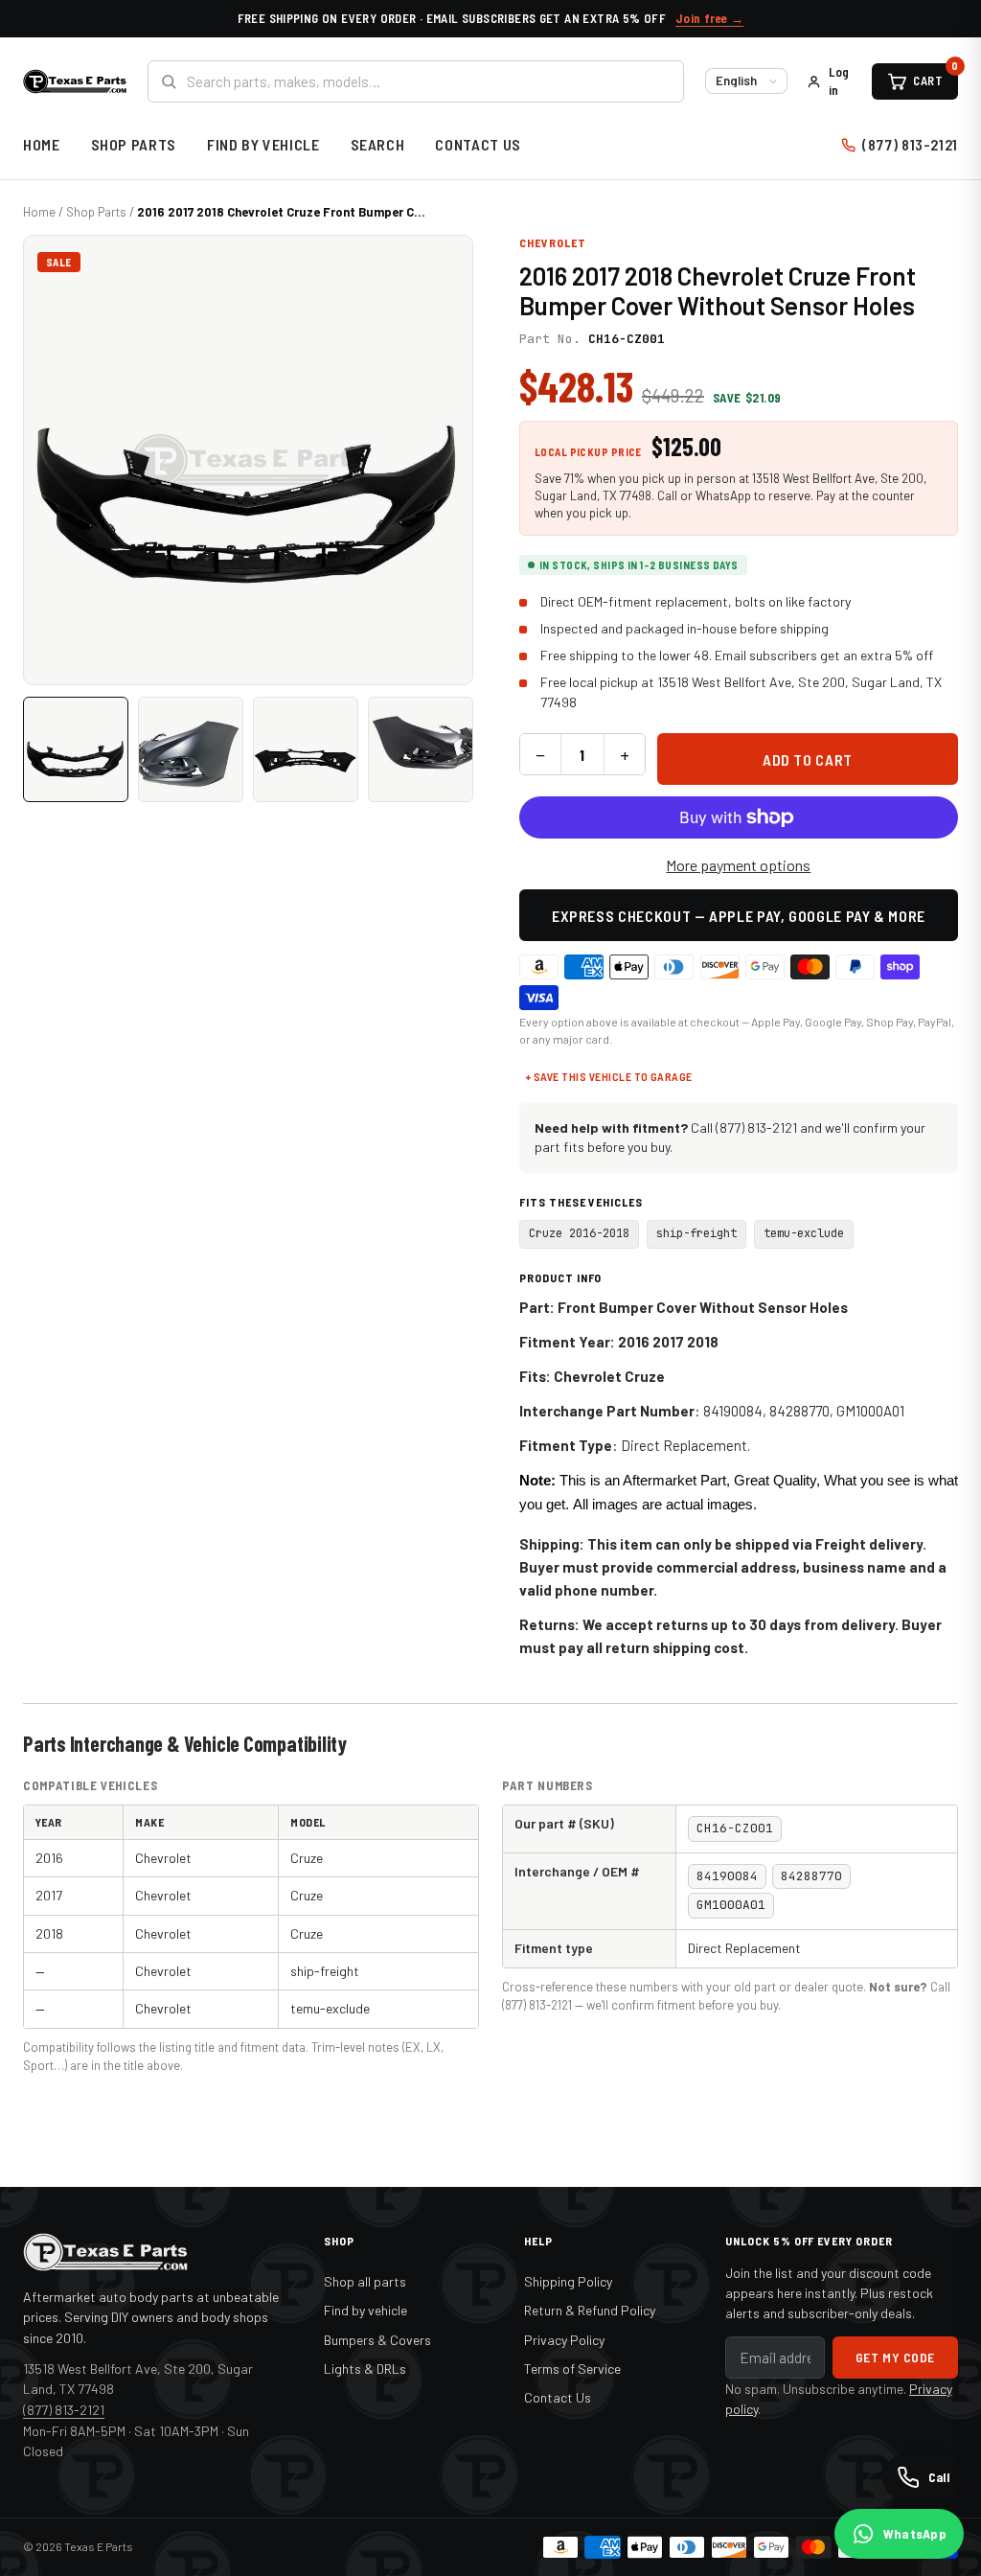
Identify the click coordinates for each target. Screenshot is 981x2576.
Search (378, 144)
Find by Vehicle (263, 144)
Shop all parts (365, 2281)
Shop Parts (134, 144)
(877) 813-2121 (910, 144)
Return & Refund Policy (590, 2310)
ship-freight (696, 1233)
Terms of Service (572, 2369)
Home (42, 144)
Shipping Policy (568, 2281)
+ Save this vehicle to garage (609, 1076)
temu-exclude (804, 1233)
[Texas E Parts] (75, 81)
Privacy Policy (564, 2340)
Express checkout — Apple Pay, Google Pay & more (739, 916)
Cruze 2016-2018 (579, 1233)
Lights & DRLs (365, 2369)
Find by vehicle (365, 2310)
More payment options (738, 865)
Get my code (895, 2357)
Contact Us (478, 144)
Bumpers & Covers (377, 2340)
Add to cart (808, 759)
